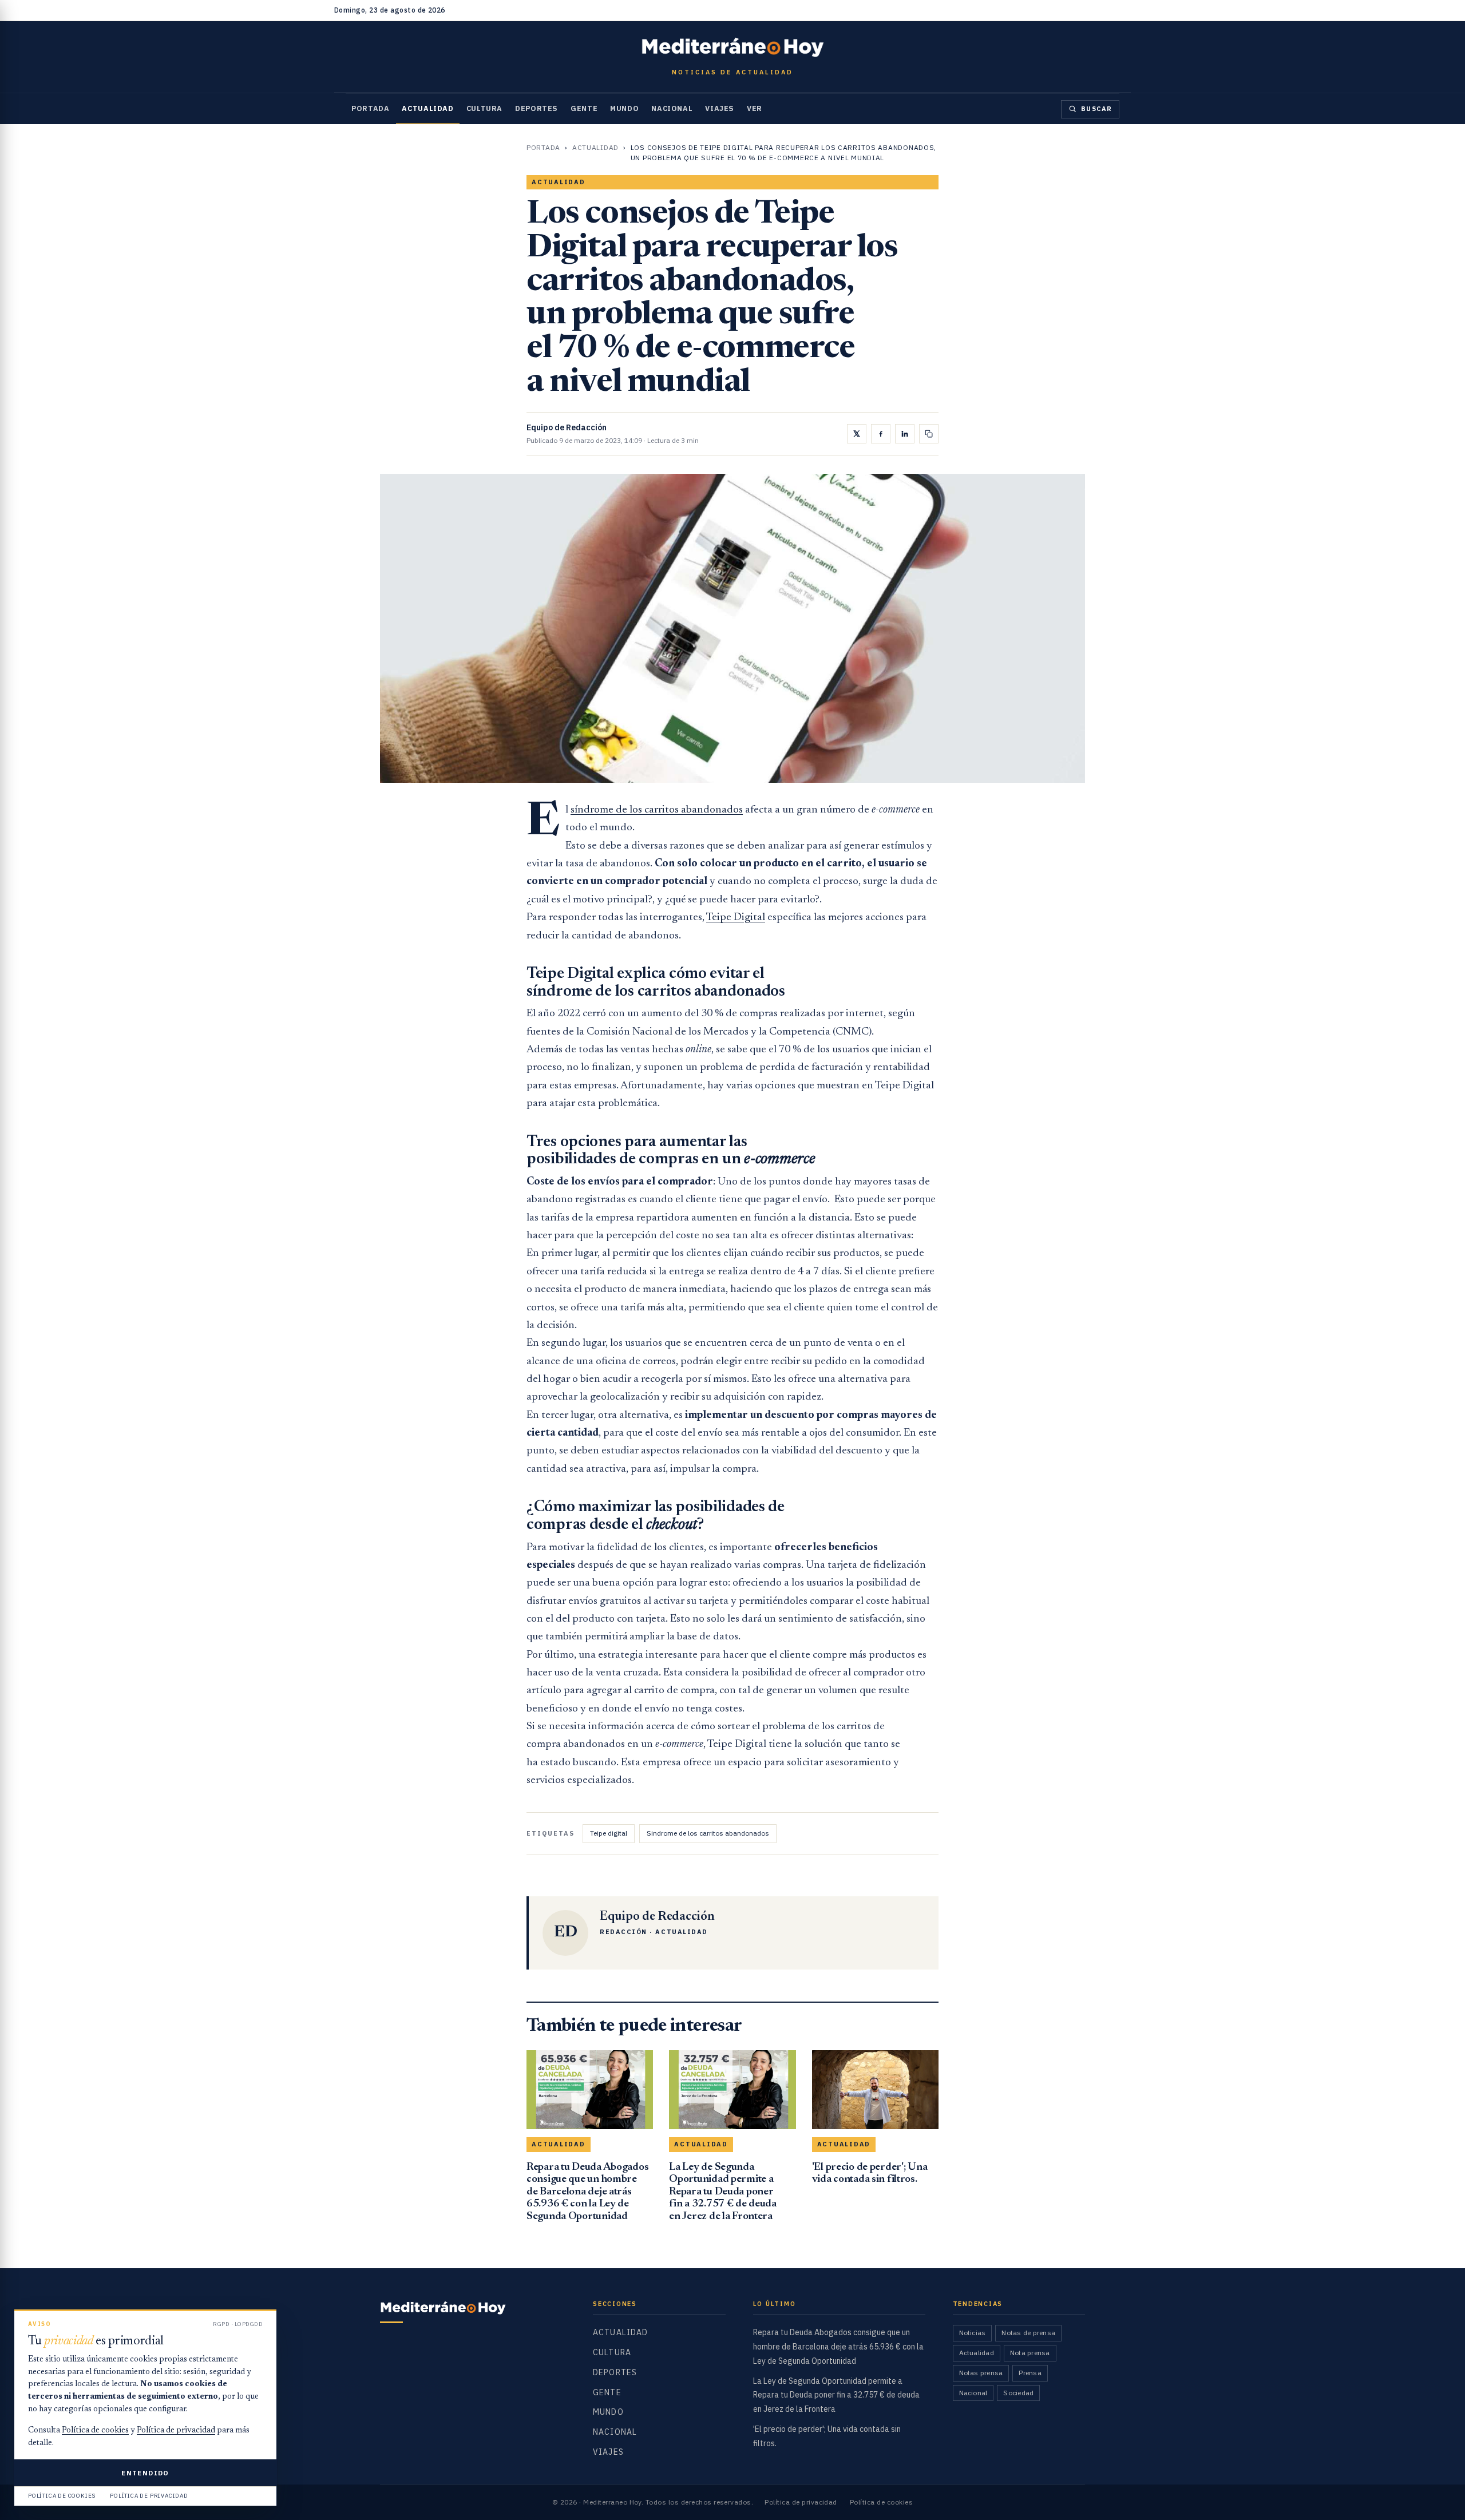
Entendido (145, 2473)
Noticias (973, 2333)
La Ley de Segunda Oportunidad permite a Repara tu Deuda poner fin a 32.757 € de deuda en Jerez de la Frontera (836, 2395)
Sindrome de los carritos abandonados (708, 1833)
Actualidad (427, 108)
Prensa (1030, 2373)
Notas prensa (981, 2373)
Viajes (720, 108)
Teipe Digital (736, 918)
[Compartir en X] (857, 434)
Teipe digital (609, 1833)
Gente (584, 108)
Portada (370, 108)
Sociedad (1018, 2393)
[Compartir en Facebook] (881, 434)
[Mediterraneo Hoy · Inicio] (732, 47)
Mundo (624, 108)
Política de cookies (881, 2502)
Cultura (484, 108)
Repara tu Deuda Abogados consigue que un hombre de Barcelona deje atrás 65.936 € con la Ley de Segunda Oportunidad (838, 2347)
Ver (755, 108)
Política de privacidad (801, 2502)
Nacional (672, 108)
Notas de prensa (1028, 2333)
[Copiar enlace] (929, 434)
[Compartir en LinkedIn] (905, 434)
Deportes (536, 108)
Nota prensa (1030, 2353)
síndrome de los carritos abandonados (657, 810)
